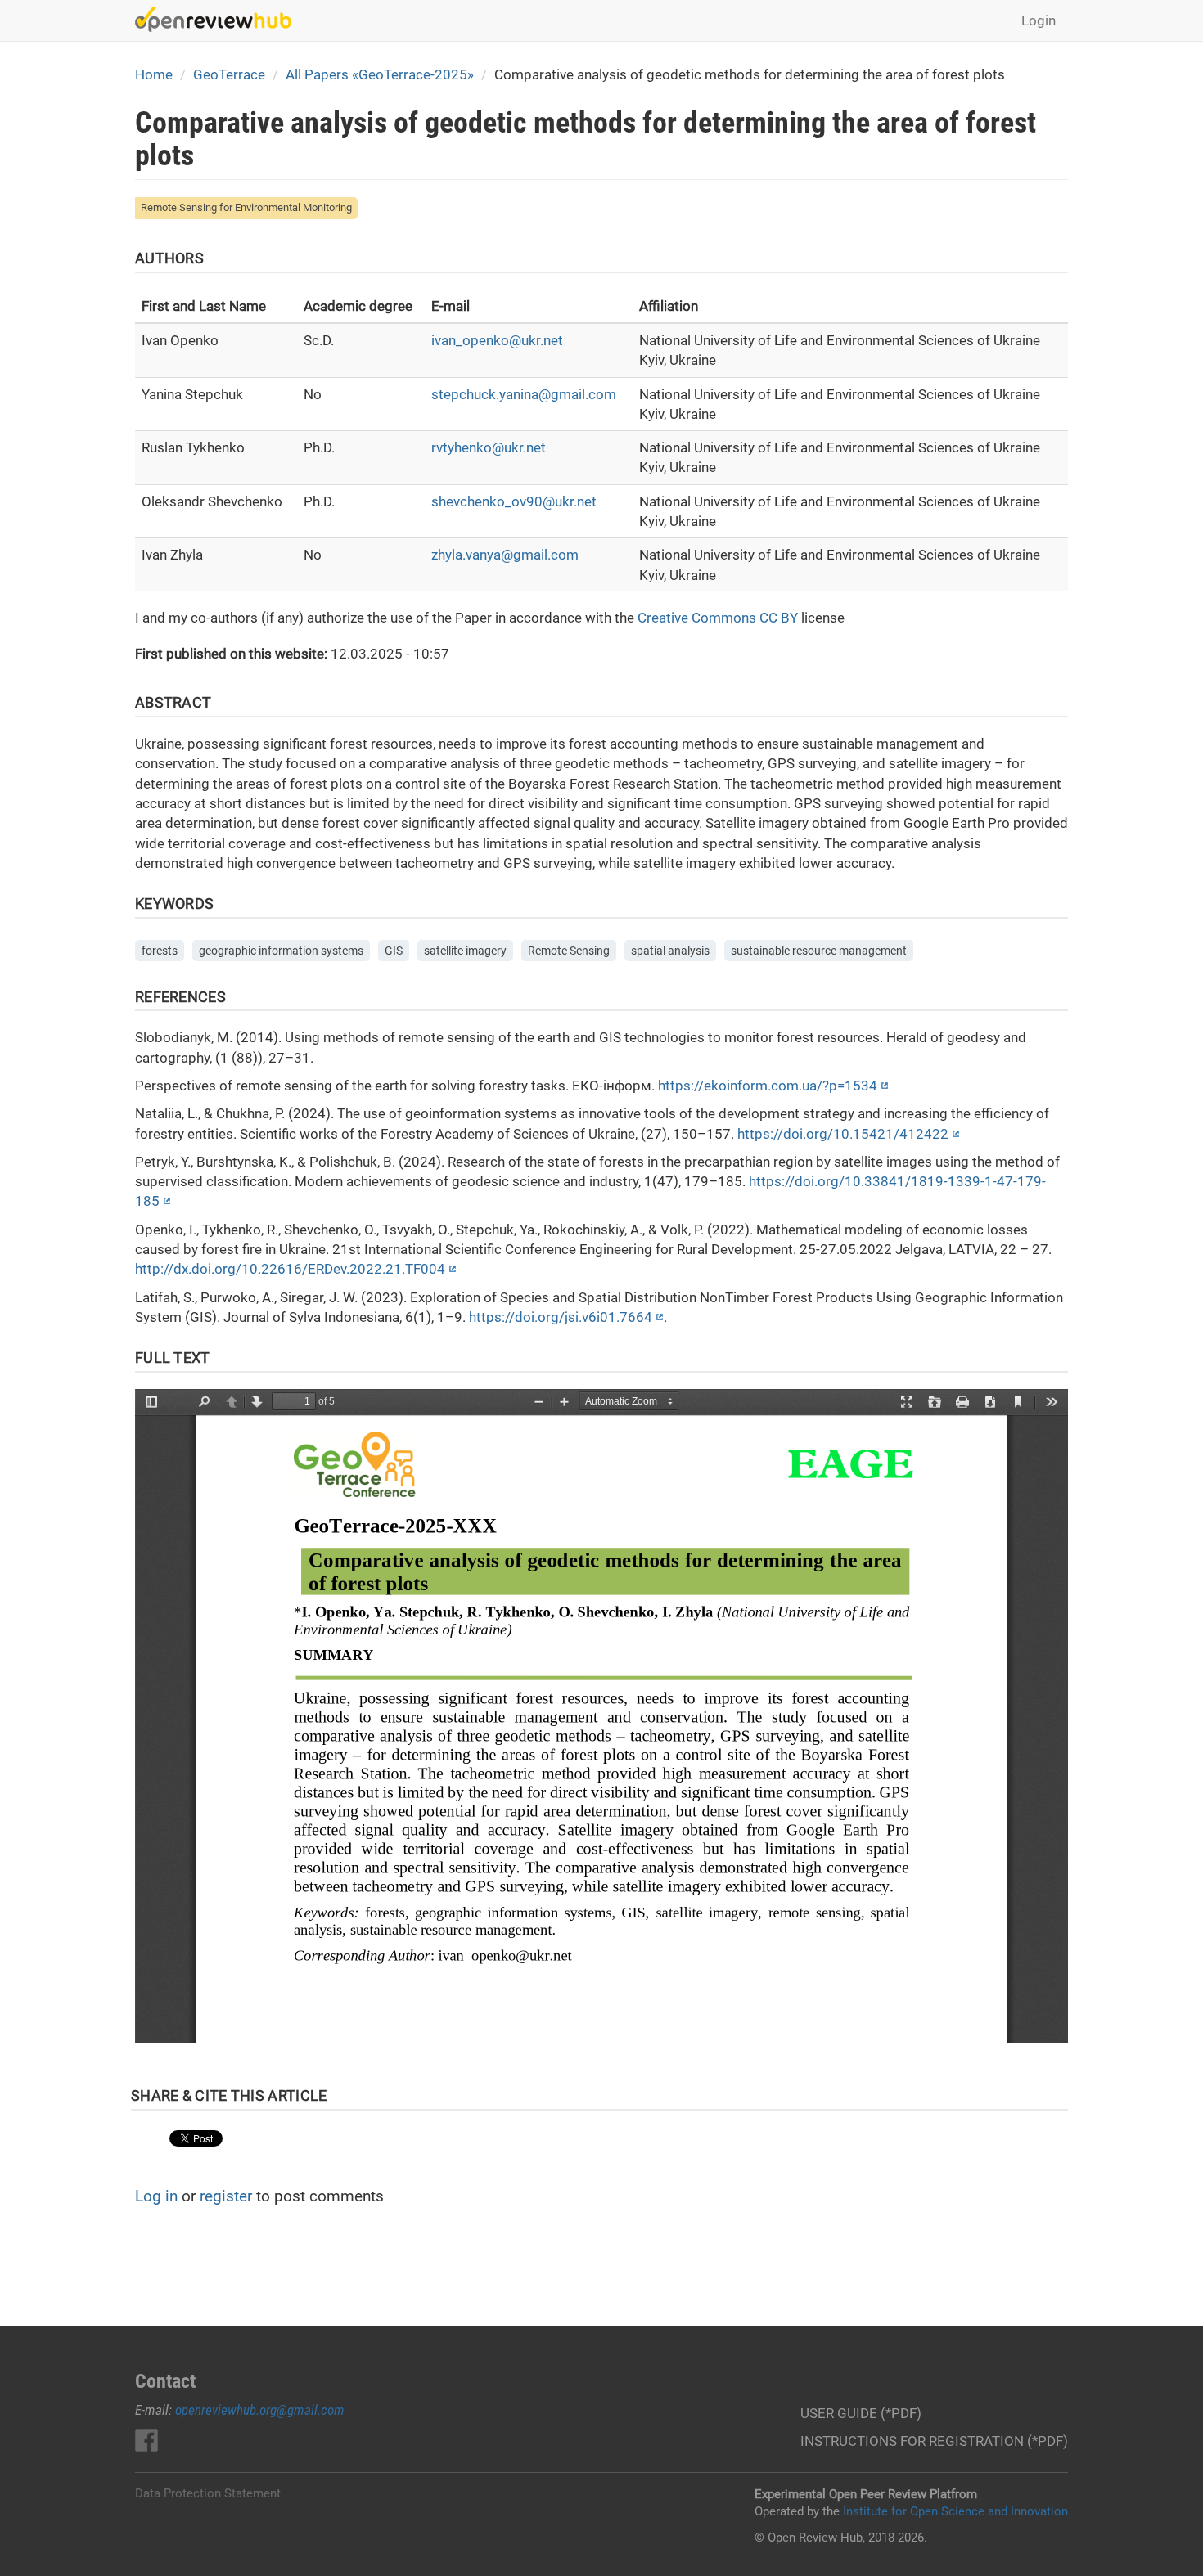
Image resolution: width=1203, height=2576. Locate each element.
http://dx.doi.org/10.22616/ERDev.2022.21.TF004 (290, 1269)
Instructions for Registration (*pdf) (934, 2441)
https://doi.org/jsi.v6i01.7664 (561, 1317)
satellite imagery (465, 951)
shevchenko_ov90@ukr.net (514, 501)
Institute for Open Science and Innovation (955, 2511)
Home (154, 74)
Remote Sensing (569, 951)
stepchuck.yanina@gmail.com (524, 394)
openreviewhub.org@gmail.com (260, 2410)
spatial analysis (670, 951)
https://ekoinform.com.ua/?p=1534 (768, 1086)
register (226, 2196)
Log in (156, 2196)
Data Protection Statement (208, 2493)
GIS (394, 951)
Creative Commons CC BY (718, 618)
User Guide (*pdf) (861, 2413)
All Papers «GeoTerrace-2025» (380, 74)
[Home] (219, 19)
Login (1039, 20)
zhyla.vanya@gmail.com (505, 555)
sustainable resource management (819, 951)
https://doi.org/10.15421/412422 (843, 1134)
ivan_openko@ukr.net (497, 340)
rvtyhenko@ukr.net (489, 447)
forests (160, 951)
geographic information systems (281, 951)
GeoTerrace (229, 74)
